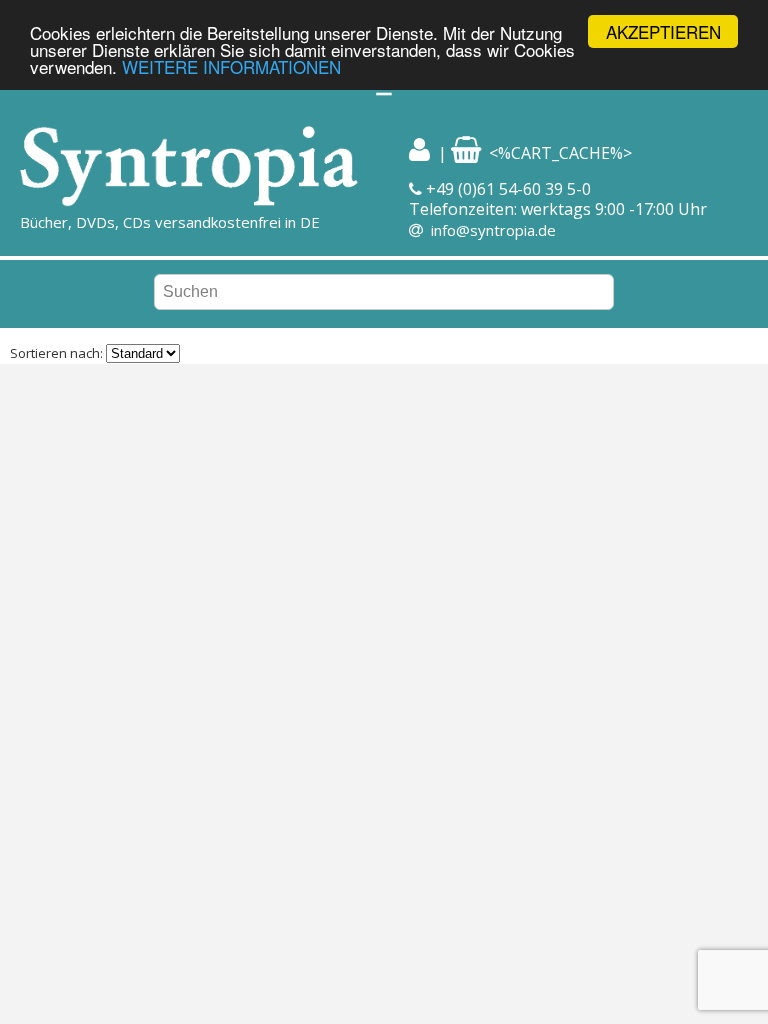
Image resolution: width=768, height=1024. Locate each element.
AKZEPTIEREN (663, 31)
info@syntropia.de (493, 230)
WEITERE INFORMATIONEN (231, 66)
